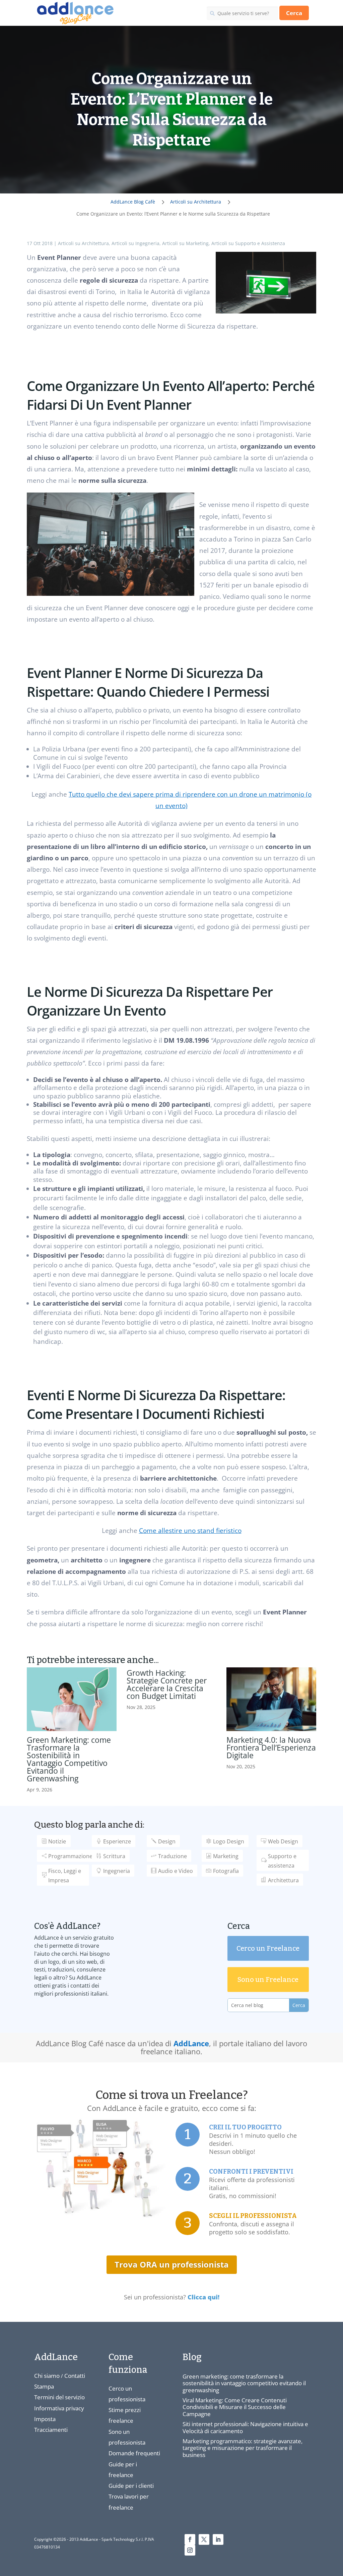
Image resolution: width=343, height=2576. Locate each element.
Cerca (294, 13)
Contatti (75, 2376)
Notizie (57, 1841)
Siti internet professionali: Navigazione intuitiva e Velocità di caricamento (245, 2427)
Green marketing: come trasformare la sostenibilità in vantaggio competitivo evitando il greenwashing (244, 2383)
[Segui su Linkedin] (218, 2539)
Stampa (44, 2386)
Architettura (283, 1880)
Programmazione (70, 1856)
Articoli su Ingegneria (135, 243)
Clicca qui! (203, 2297)
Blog (192, 2357)
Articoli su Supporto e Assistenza (248, 243)
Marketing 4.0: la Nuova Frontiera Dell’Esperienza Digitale (271, 1748)
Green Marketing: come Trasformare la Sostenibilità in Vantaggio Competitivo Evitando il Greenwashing (69, 1759)
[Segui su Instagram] (190, 2550)
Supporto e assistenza (282, 1861)
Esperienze (117, 1841)
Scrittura (114, 1856)
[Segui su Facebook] (190, 2539)
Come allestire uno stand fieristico (190, 1531)
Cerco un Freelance (268, 1948)
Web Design (283, 1841)
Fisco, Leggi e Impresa (65, 1875)
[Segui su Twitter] (204, 2539)
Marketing (226, 1856)
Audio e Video (176, 1871)
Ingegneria (117, 1871)
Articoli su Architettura (83, 243)
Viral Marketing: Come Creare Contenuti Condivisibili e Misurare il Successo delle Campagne (235, 2407)
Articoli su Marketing (185, 243)
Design (167, 1841)
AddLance (191, 2043)
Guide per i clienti (131, 2486)
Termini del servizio (59, 2397)
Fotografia (226, 1871)
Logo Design (229, 1841)
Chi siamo (47, 2376)
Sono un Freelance (268, 1980)
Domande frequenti (134, 2453)
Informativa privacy (59, 2408)
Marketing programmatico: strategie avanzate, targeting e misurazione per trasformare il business (243, 2448)
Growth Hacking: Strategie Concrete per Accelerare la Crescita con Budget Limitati (167, 1684)
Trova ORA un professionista (172, 2264)
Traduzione (173, 1856)
